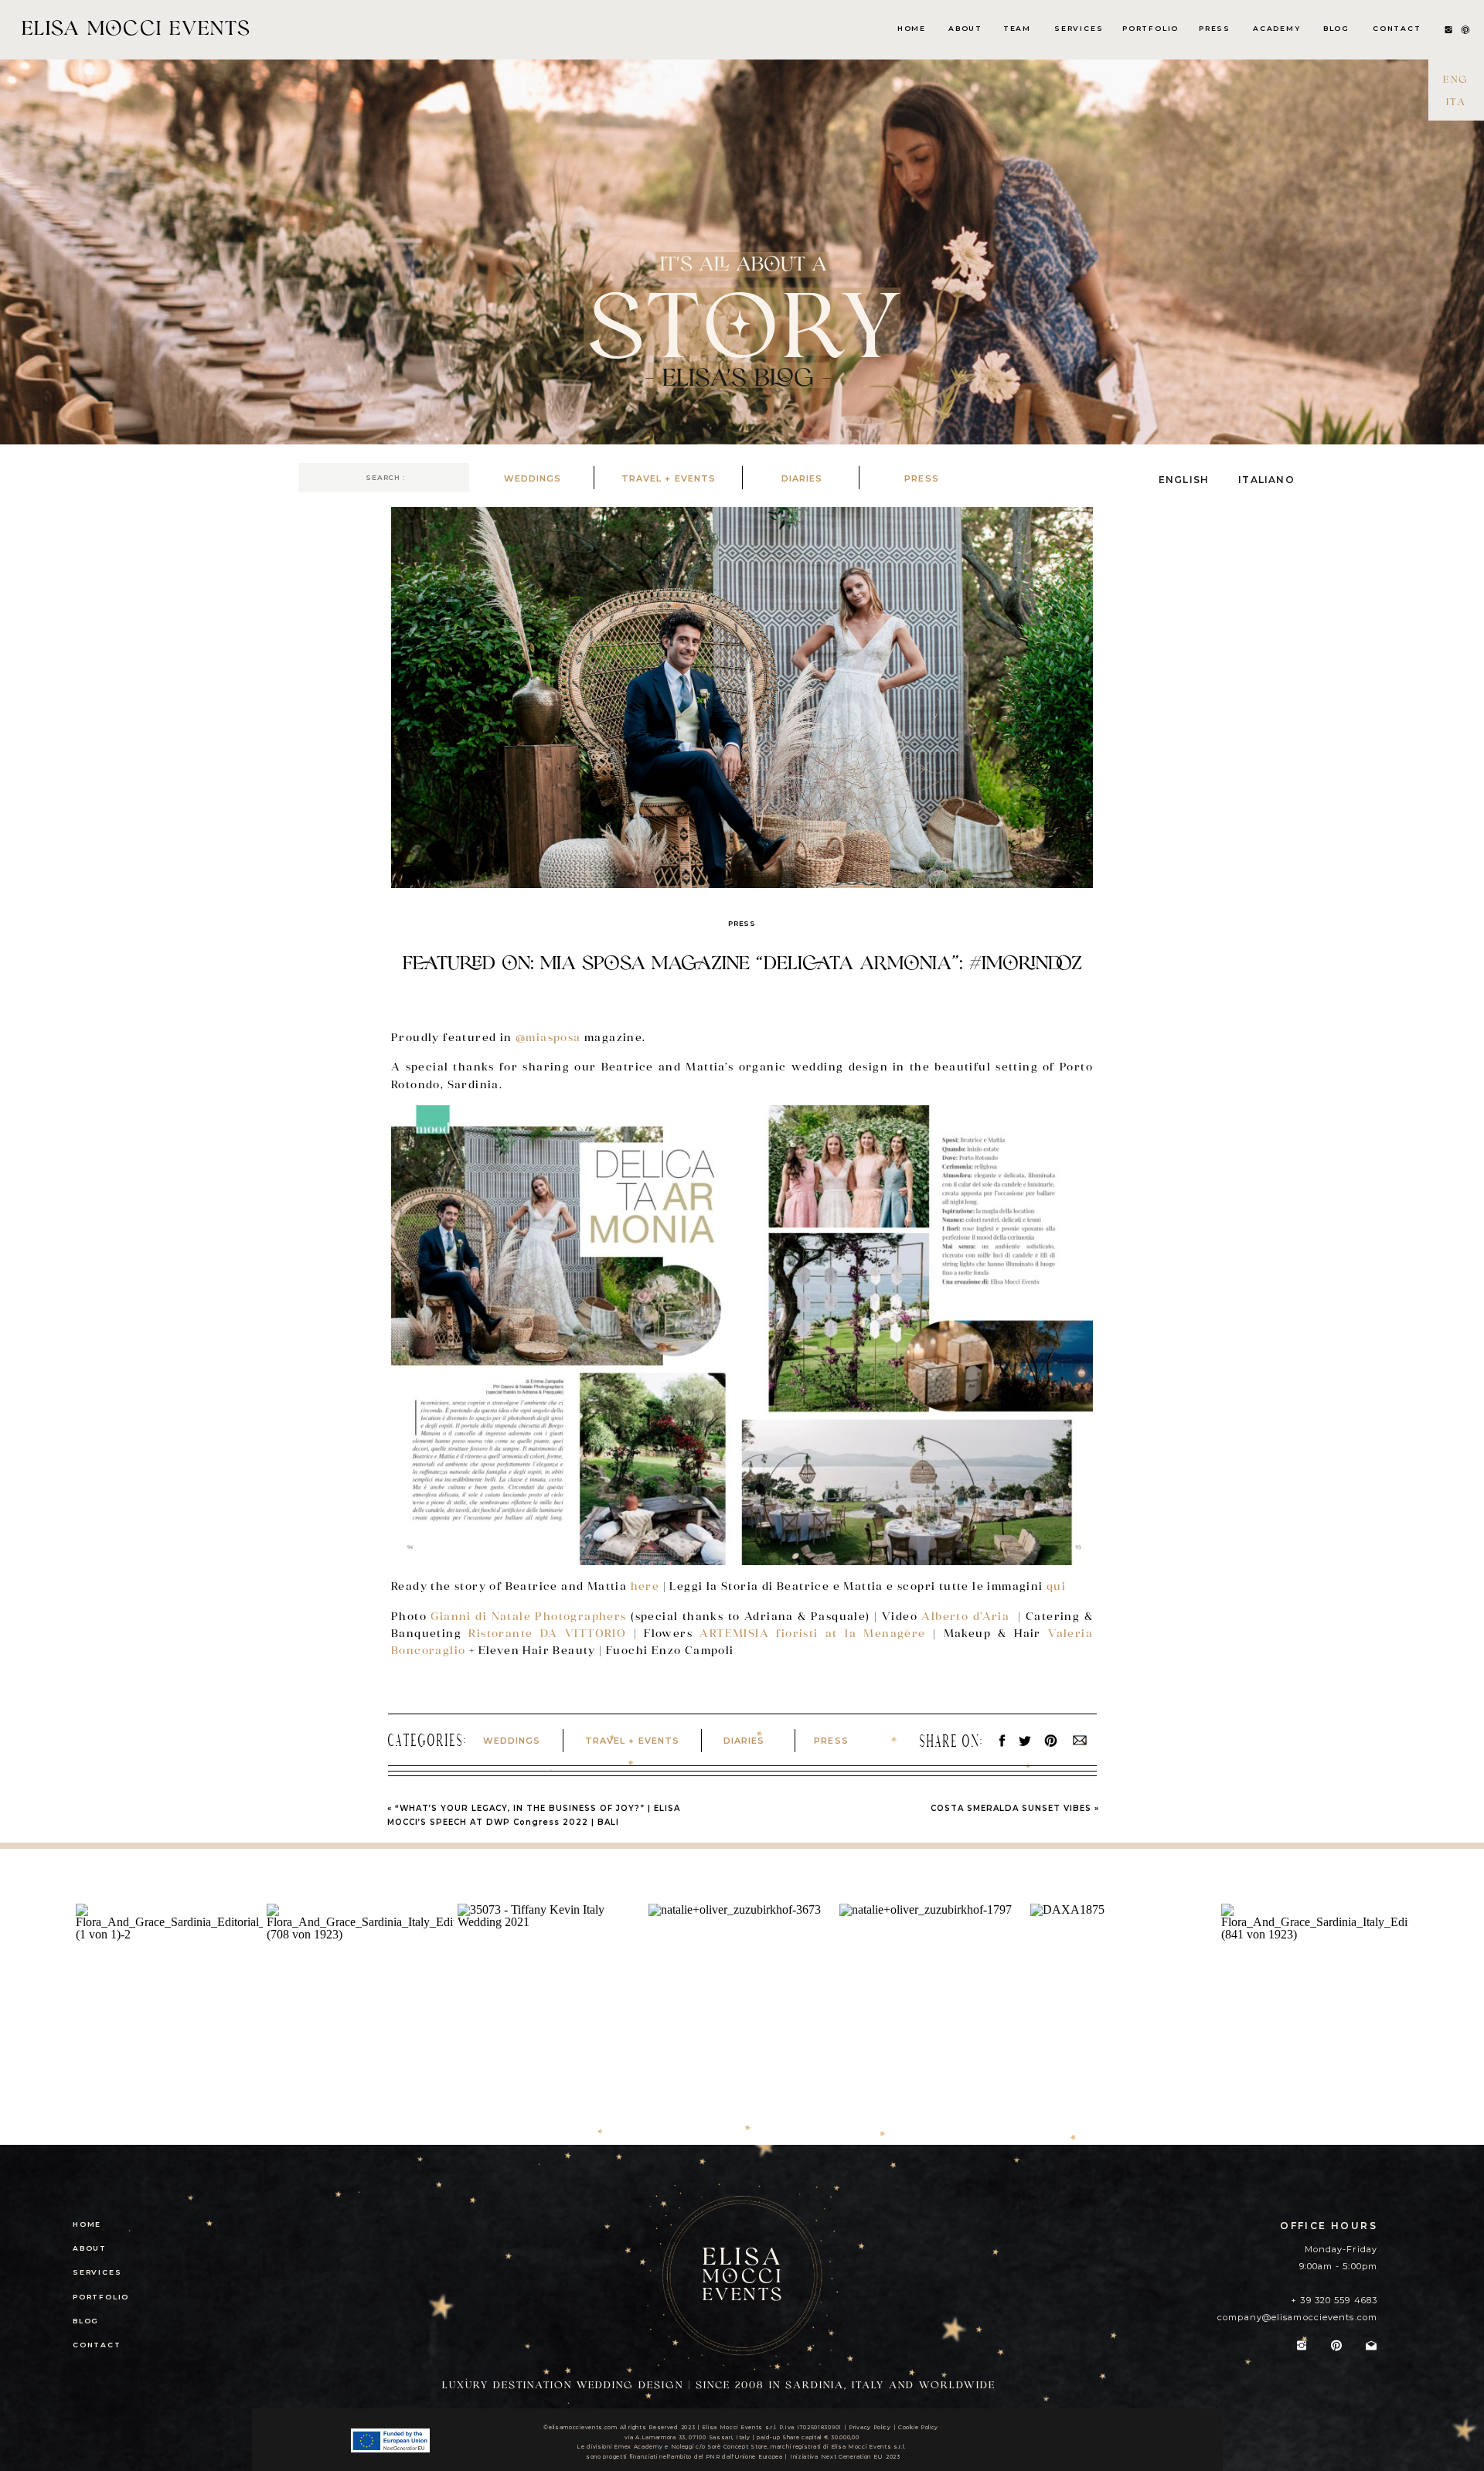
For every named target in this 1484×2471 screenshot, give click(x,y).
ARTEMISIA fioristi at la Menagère (813, 1633)
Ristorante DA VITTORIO (551, 1633)
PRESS (742, 923)
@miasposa (550, 1037)
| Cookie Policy (916, 2427)
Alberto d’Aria (967, 1616)
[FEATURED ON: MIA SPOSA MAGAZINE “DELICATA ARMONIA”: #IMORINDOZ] (742, 698)
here (645, 1586)
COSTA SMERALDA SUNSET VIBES (1011, 1808)
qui (1056, 1586)
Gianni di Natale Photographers (528, 1616)
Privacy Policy (870, 2427)
